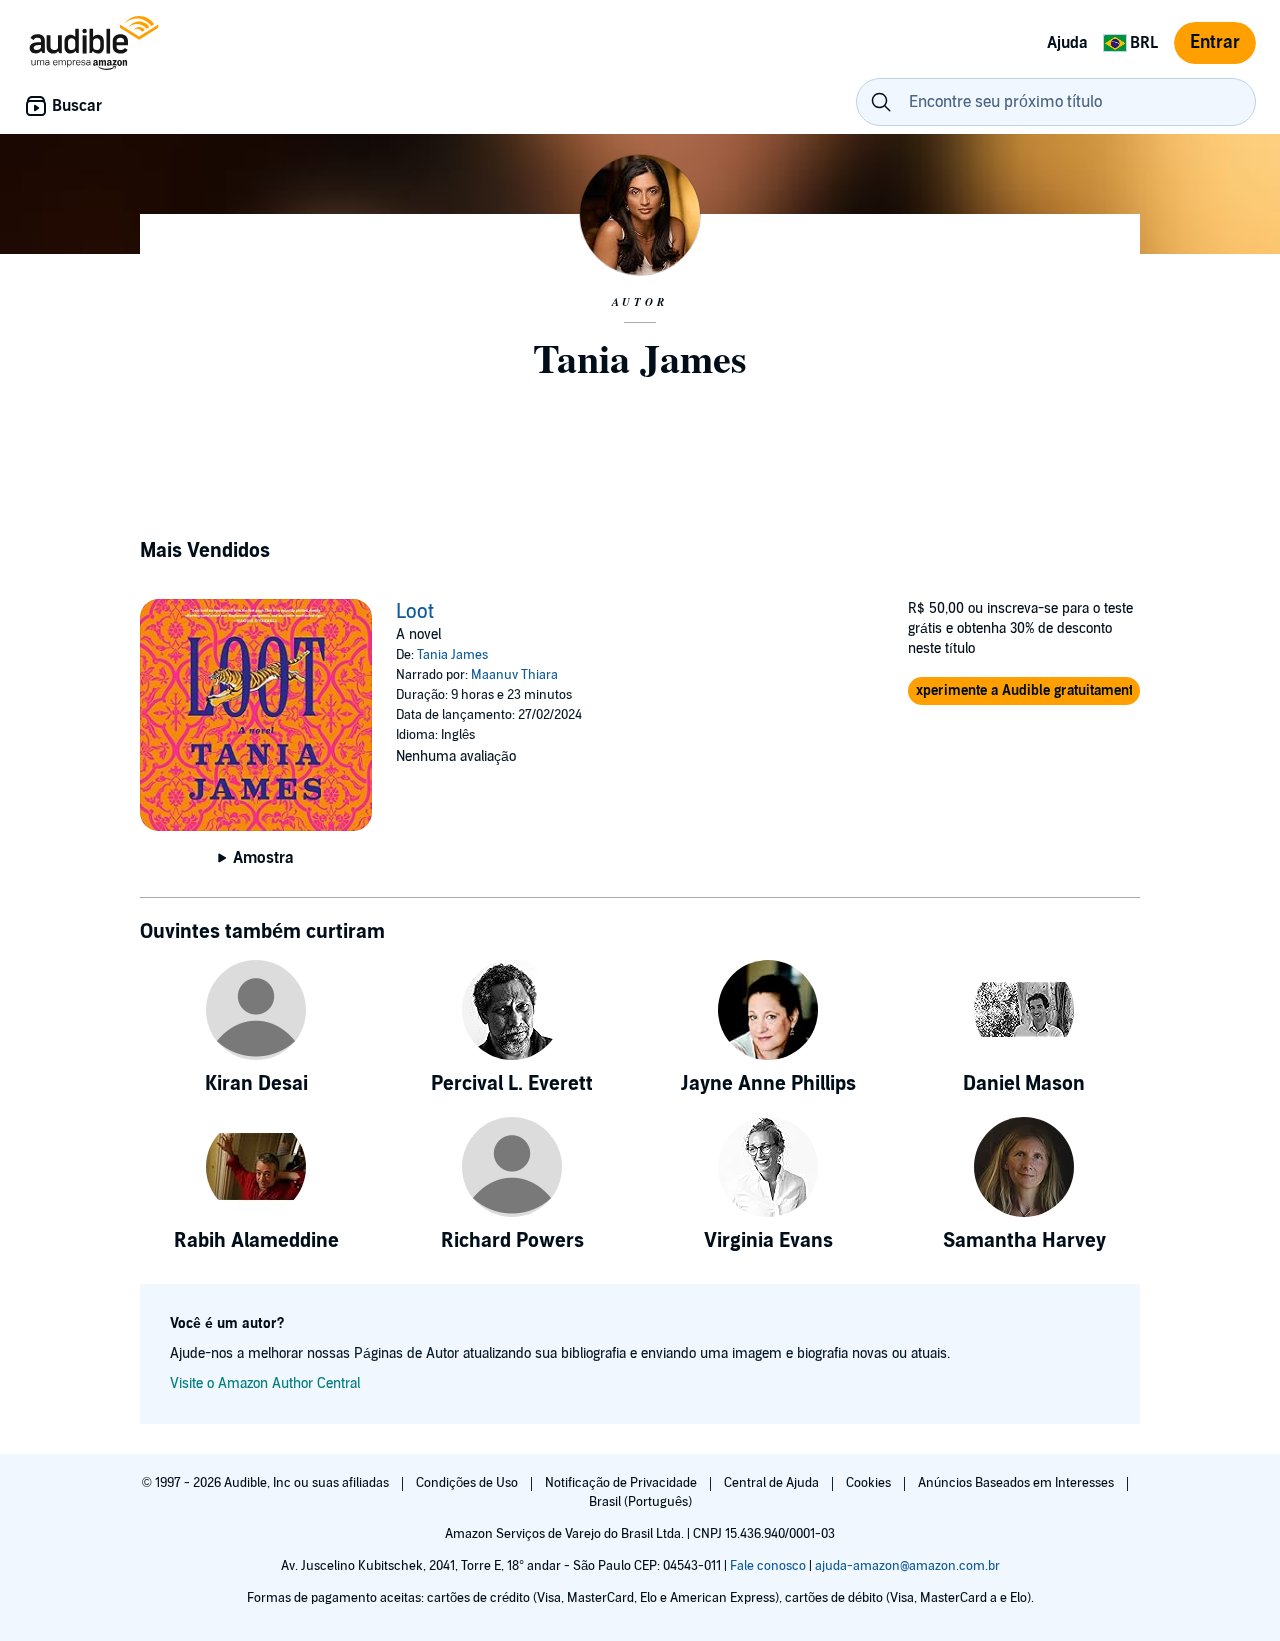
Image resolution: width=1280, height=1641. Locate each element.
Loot (415, 612)
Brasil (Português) (640, 1502)
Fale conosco (768, 1566)
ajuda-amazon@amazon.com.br (907, 1566)
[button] (1024, 691)
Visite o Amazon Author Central (265, 1383)
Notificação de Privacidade (622, 1483)
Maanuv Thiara (514, 675)
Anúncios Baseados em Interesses (1017, 1483)
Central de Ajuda (773, 1483)
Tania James (452, 655)
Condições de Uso (468, 1483)
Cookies (870, 1483)
